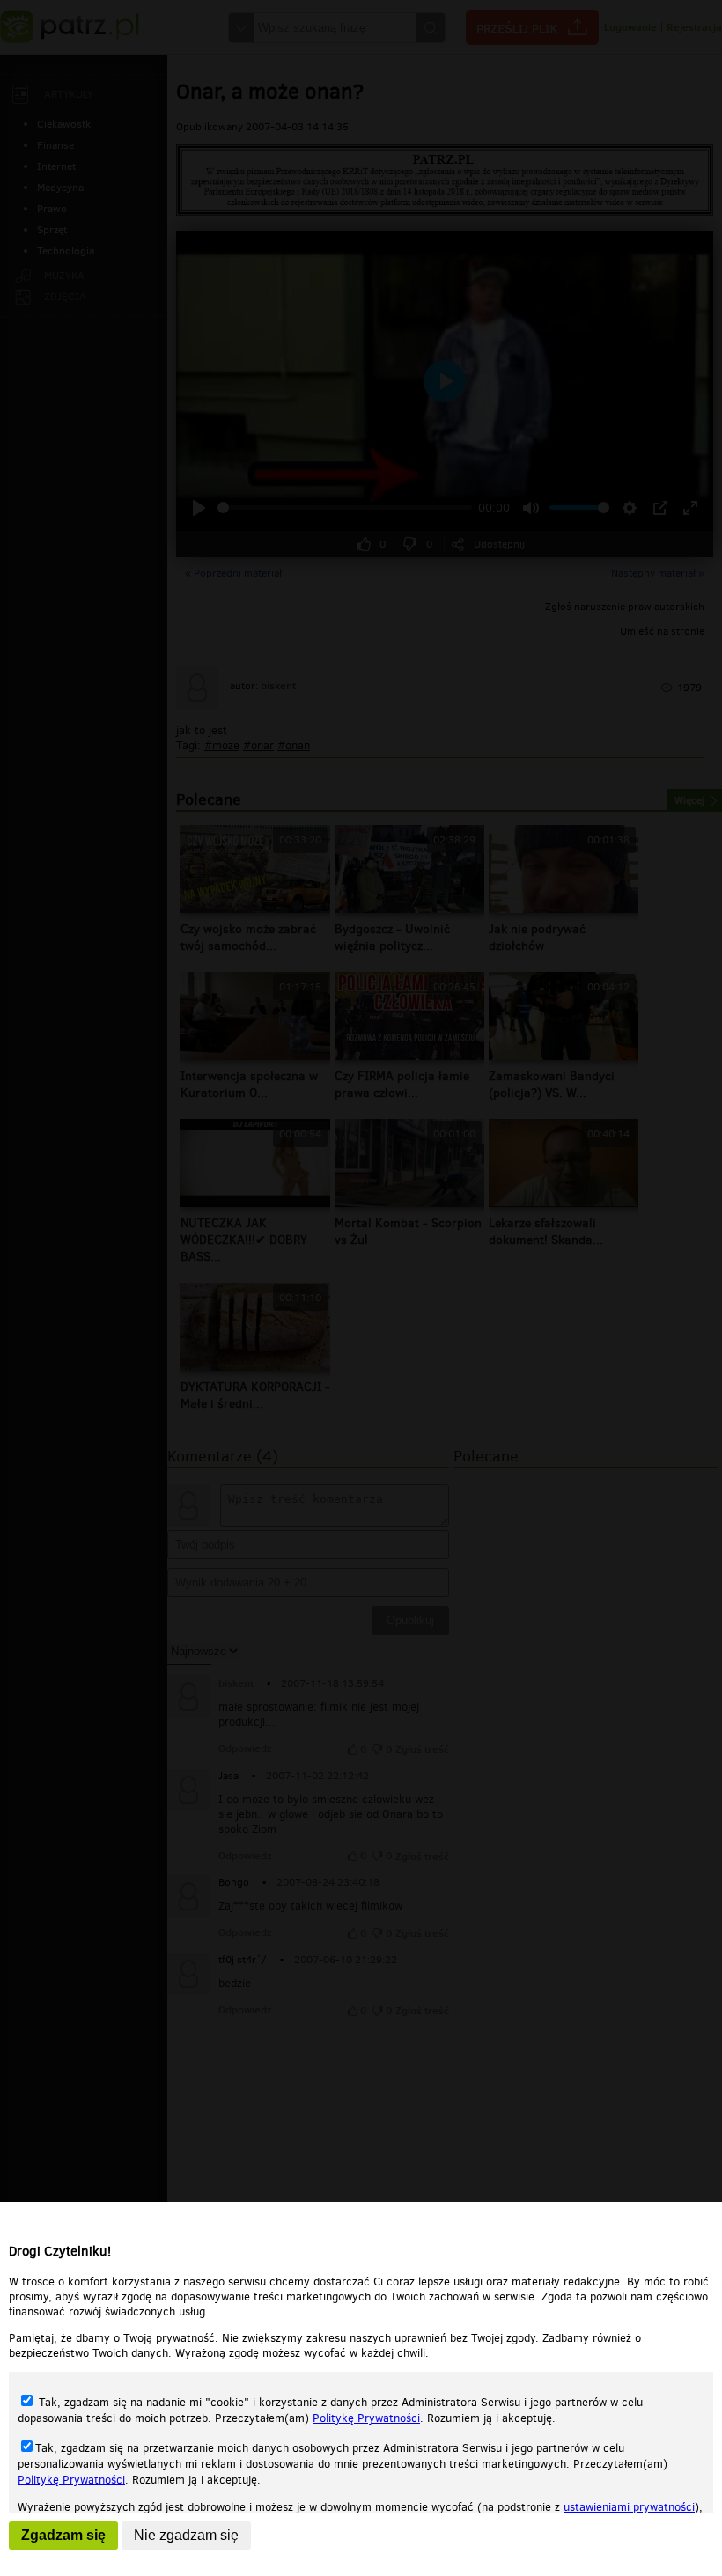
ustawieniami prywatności (629, 2507)
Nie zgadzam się (186, 2535)
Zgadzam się (63, 2535)
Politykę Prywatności (366, 2418)
